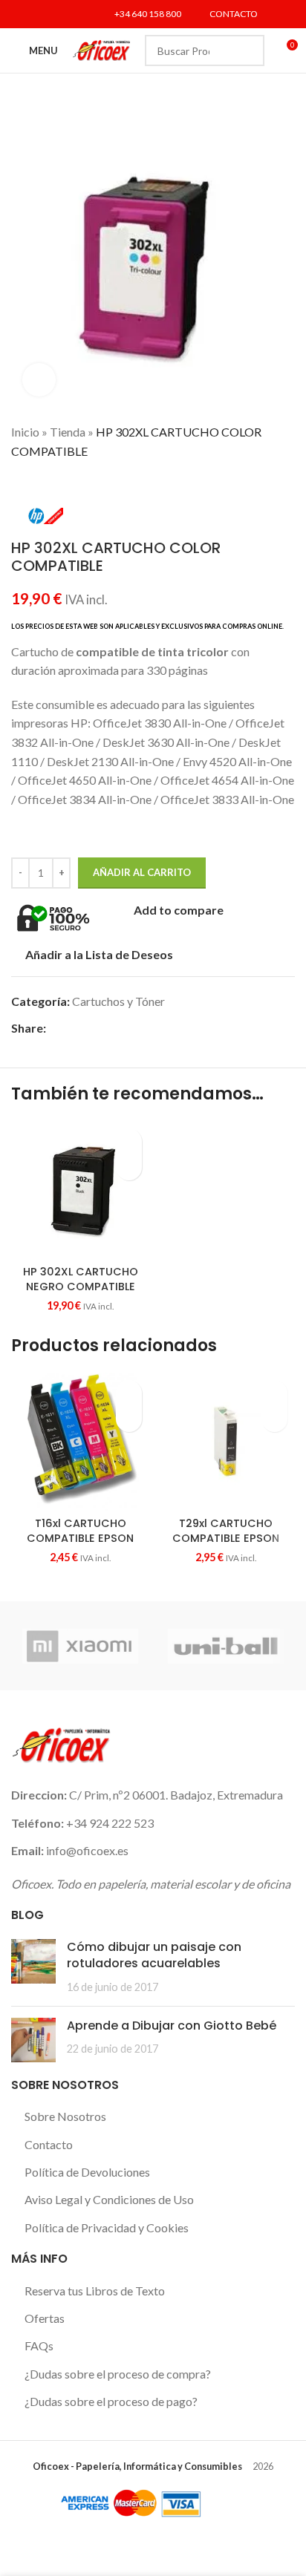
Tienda (68, 432)
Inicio (25, 432)
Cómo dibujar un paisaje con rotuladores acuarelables (154, 1955)
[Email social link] (89, 1028)
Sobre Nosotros (65, 2116)
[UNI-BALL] (226, 1646)
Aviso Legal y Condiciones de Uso (109, 2199)
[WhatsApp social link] (140, 1028)
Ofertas (45, 2318)
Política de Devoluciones (87, 2172)
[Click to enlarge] (39, 380)
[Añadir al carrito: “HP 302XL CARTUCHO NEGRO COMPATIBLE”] (129, 1167)
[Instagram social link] (58, 14)
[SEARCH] (249, 50)
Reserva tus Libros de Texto (95, 2291)
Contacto (49, 2144)
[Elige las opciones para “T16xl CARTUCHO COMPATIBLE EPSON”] (129, 1419)
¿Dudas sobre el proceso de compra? (118, 2374)
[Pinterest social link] (106, 1028)
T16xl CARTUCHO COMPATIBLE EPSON (80, 1531)
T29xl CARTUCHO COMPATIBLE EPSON (226, 1531)
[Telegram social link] (157, 1028)
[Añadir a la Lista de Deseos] (129, 1141)
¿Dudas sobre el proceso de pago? (111, 2401)
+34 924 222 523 (110, 1823)
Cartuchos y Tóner (118, 1001)
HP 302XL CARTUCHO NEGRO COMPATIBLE (81, 1279)
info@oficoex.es (87, 1850)
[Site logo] (101, 49)
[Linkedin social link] (77, 14)
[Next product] (48, 483)
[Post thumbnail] (33, 1967)
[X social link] (39, 14)
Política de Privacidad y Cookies (107, 2227)
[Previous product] (19, 483)
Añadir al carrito (142, 872)
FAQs (39, 2345)
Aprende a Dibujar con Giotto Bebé (172, 2026)
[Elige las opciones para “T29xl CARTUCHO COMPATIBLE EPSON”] (274, 1419)
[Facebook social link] (20, 14)
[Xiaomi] (80, 1646)
